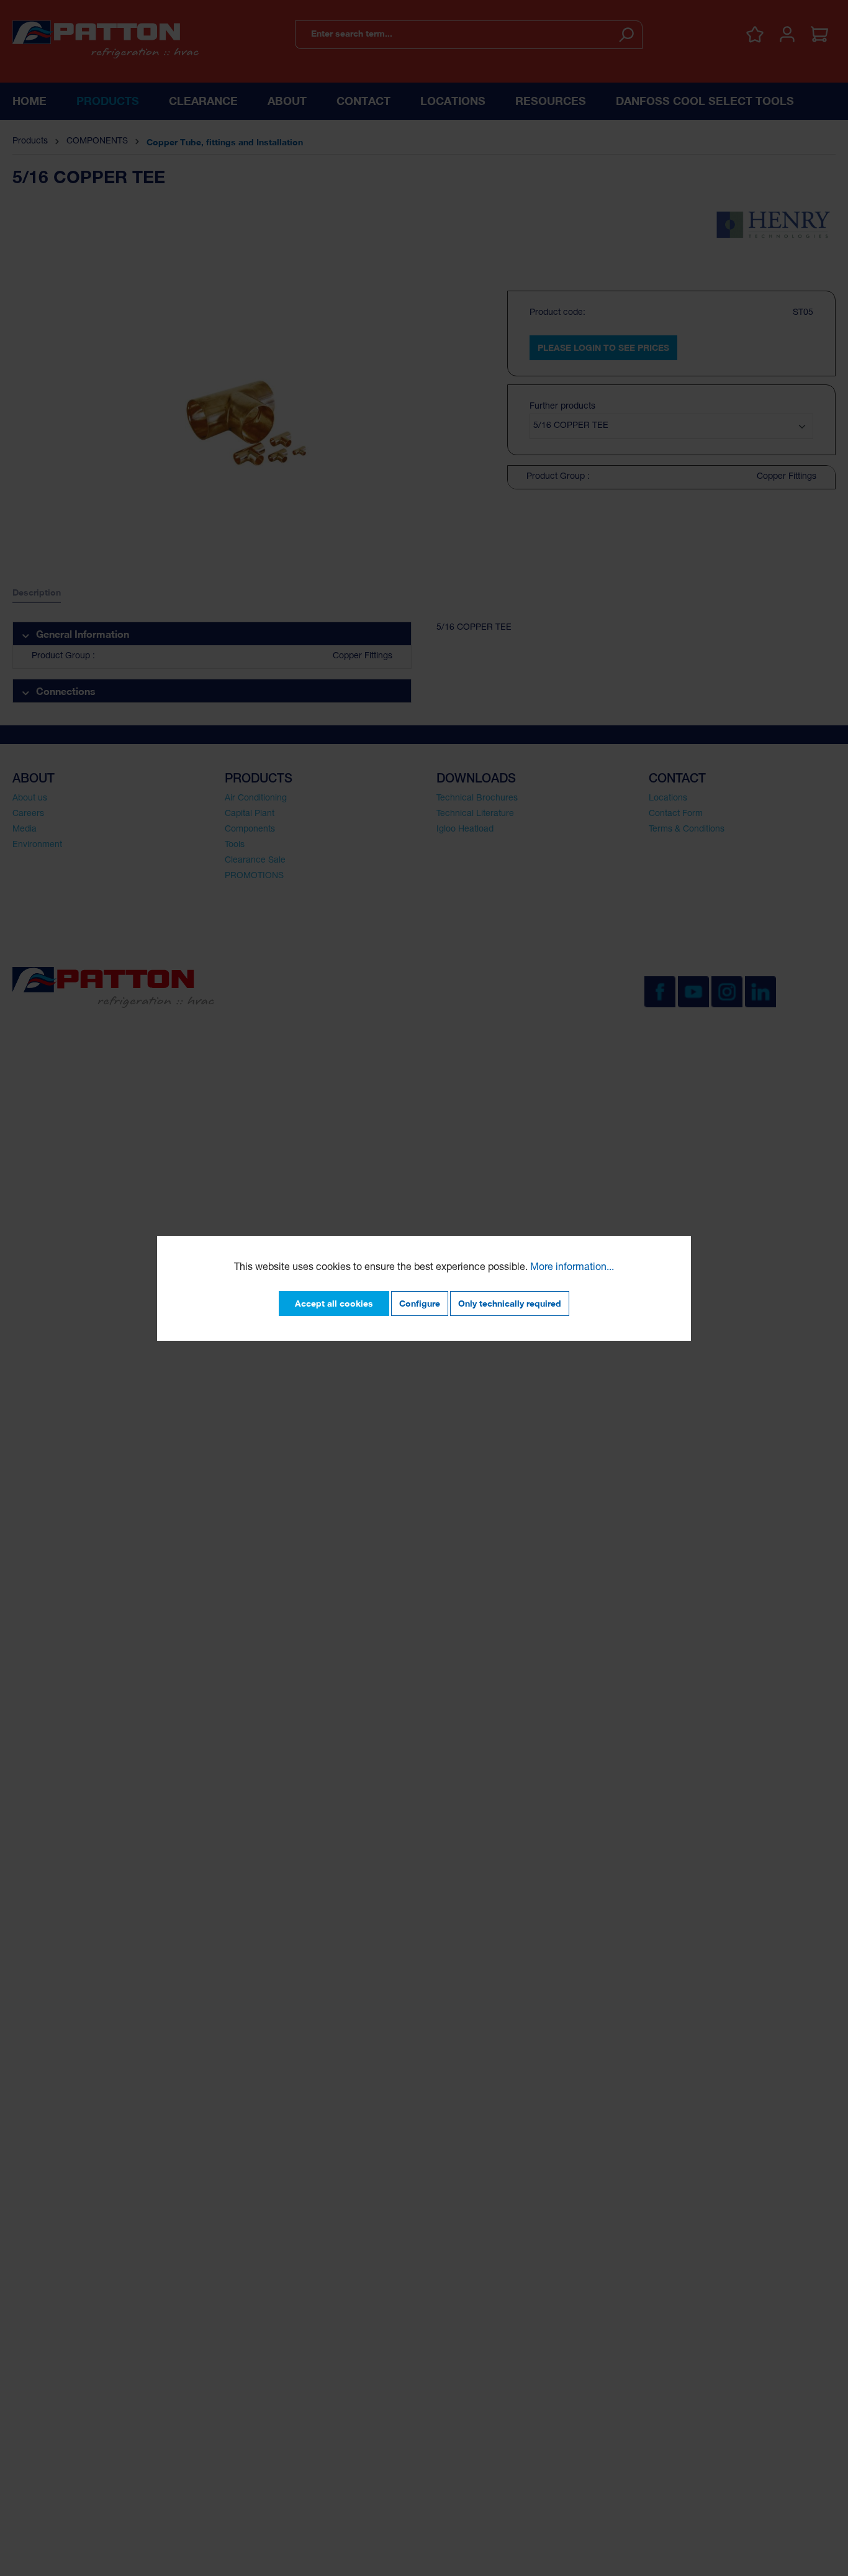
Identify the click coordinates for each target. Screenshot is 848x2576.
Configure (420, 1303)
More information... (572, 1268)
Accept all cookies (334, 1303)
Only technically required (510, 1303)
